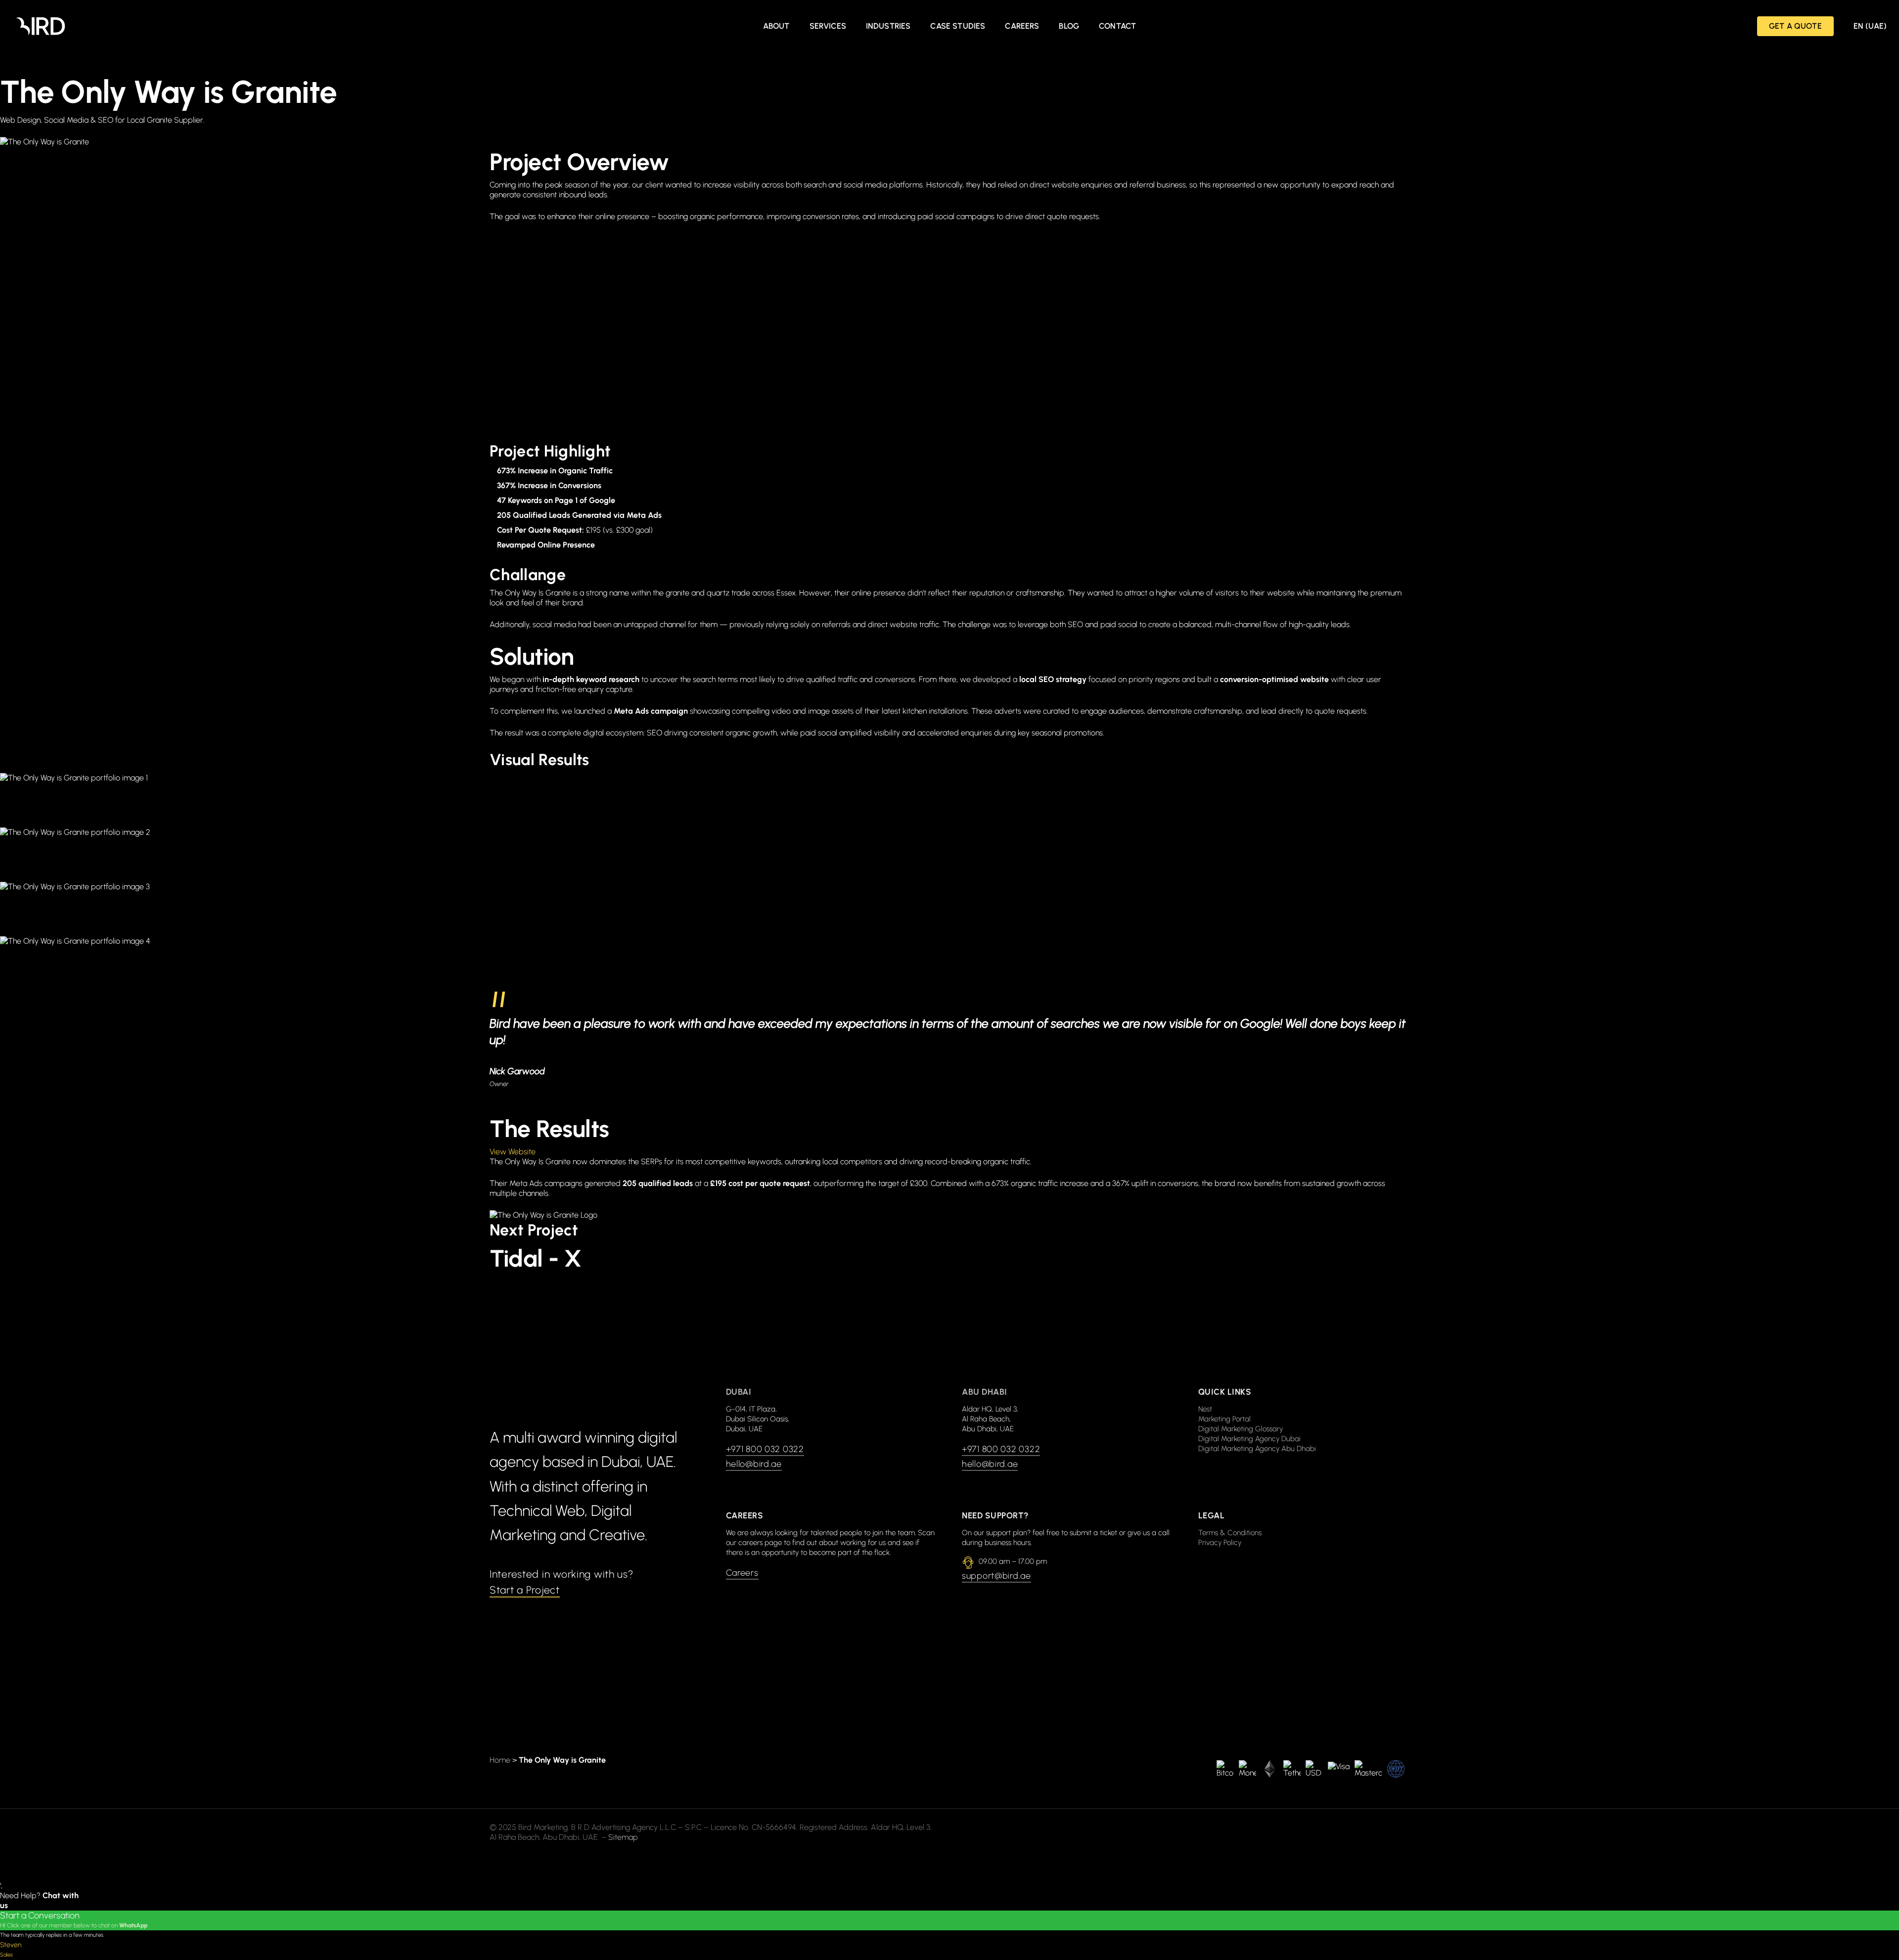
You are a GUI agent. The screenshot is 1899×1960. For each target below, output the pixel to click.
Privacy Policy (1220, 1543)
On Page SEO (1154, 269)
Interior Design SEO (855, 405)
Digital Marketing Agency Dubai (1249, 1439)
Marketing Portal (1224, 1419)
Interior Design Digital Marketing (1186, 378)
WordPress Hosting (1163, 433)
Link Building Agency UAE (1175, 242)
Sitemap (623, 1837)
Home (500, 1760)
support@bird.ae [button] (996, 1576)
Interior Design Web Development (570, 433)
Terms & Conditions (1230, 1533)
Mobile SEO (842, 269)
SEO (520, 296)
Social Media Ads (852, 324)
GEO (830, 242)
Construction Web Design (1174, 405)
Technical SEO (1156, 324)
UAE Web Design (541, 351)
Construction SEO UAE (550, 405)
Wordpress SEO (849, 433)
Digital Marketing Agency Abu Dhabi (1257, 1449)
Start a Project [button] (525, 1590)
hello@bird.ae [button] (754, 1464)
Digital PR (528, 242)
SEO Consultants (1160, 296)
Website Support (541, 378)
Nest (1205, 1409)
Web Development (854, 351)
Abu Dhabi (985, 1392)
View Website (513, 1152)
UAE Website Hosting (1167, 351)
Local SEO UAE (538, 269)
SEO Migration (537, 324)
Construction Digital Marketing (873, 378)
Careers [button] (742, 1573)
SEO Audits (841, 296)
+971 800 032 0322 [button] (765, 1449)
